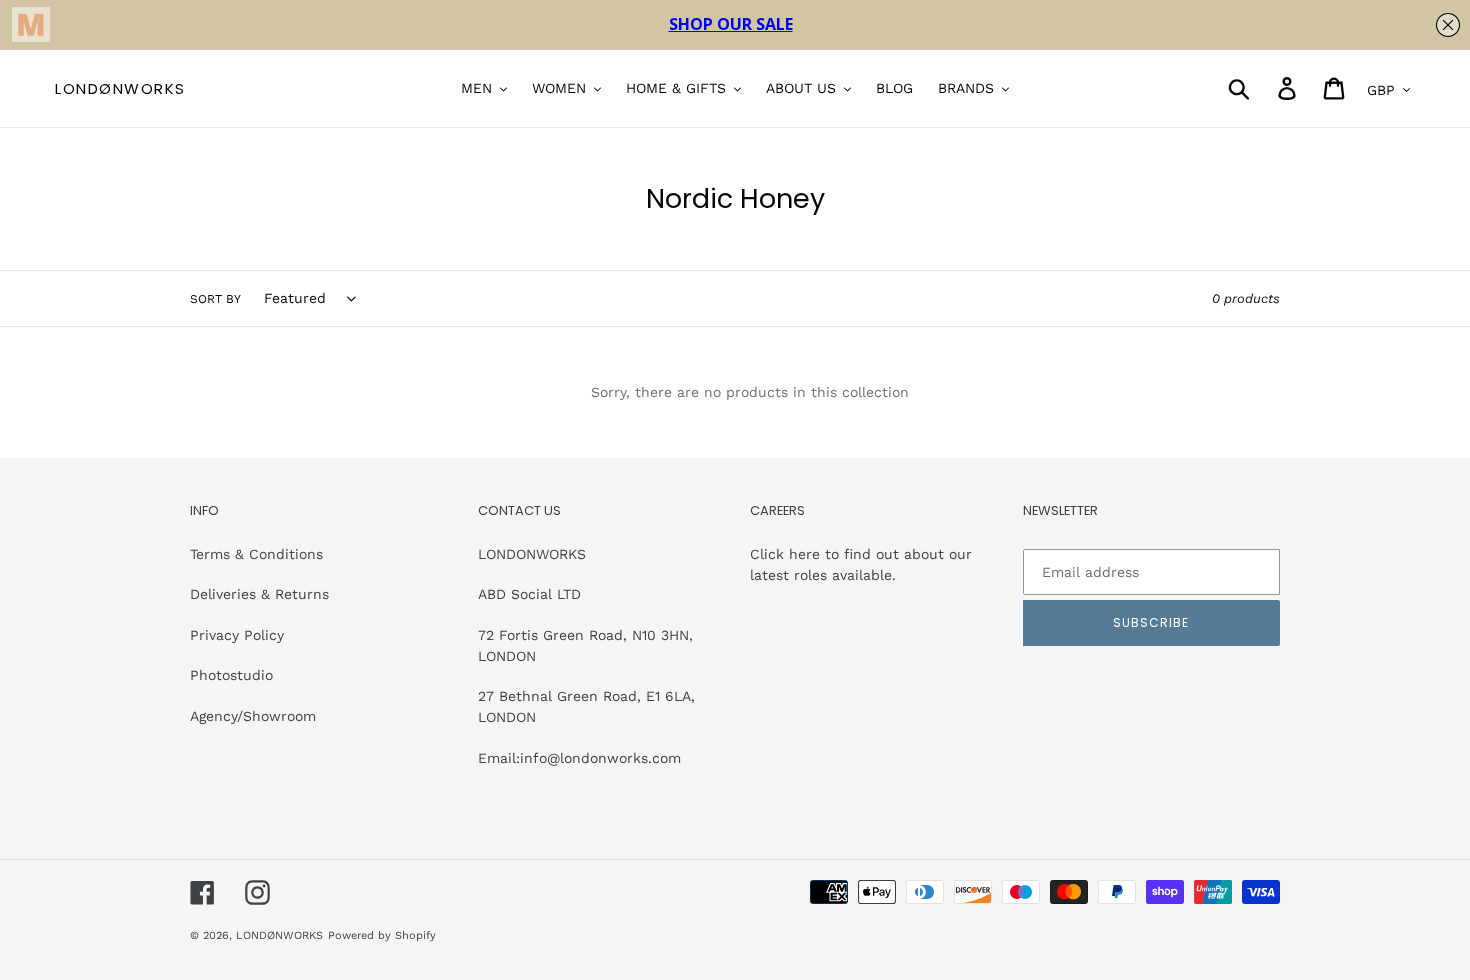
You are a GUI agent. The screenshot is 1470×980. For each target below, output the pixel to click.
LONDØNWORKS (120, 89)
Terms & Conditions (256, 554)
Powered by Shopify (382, 935)
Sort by (215, 299)
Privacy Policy (237, 635)
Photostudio (231, 675)
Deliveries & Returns (259, 594)
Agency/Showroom (253, 716)
